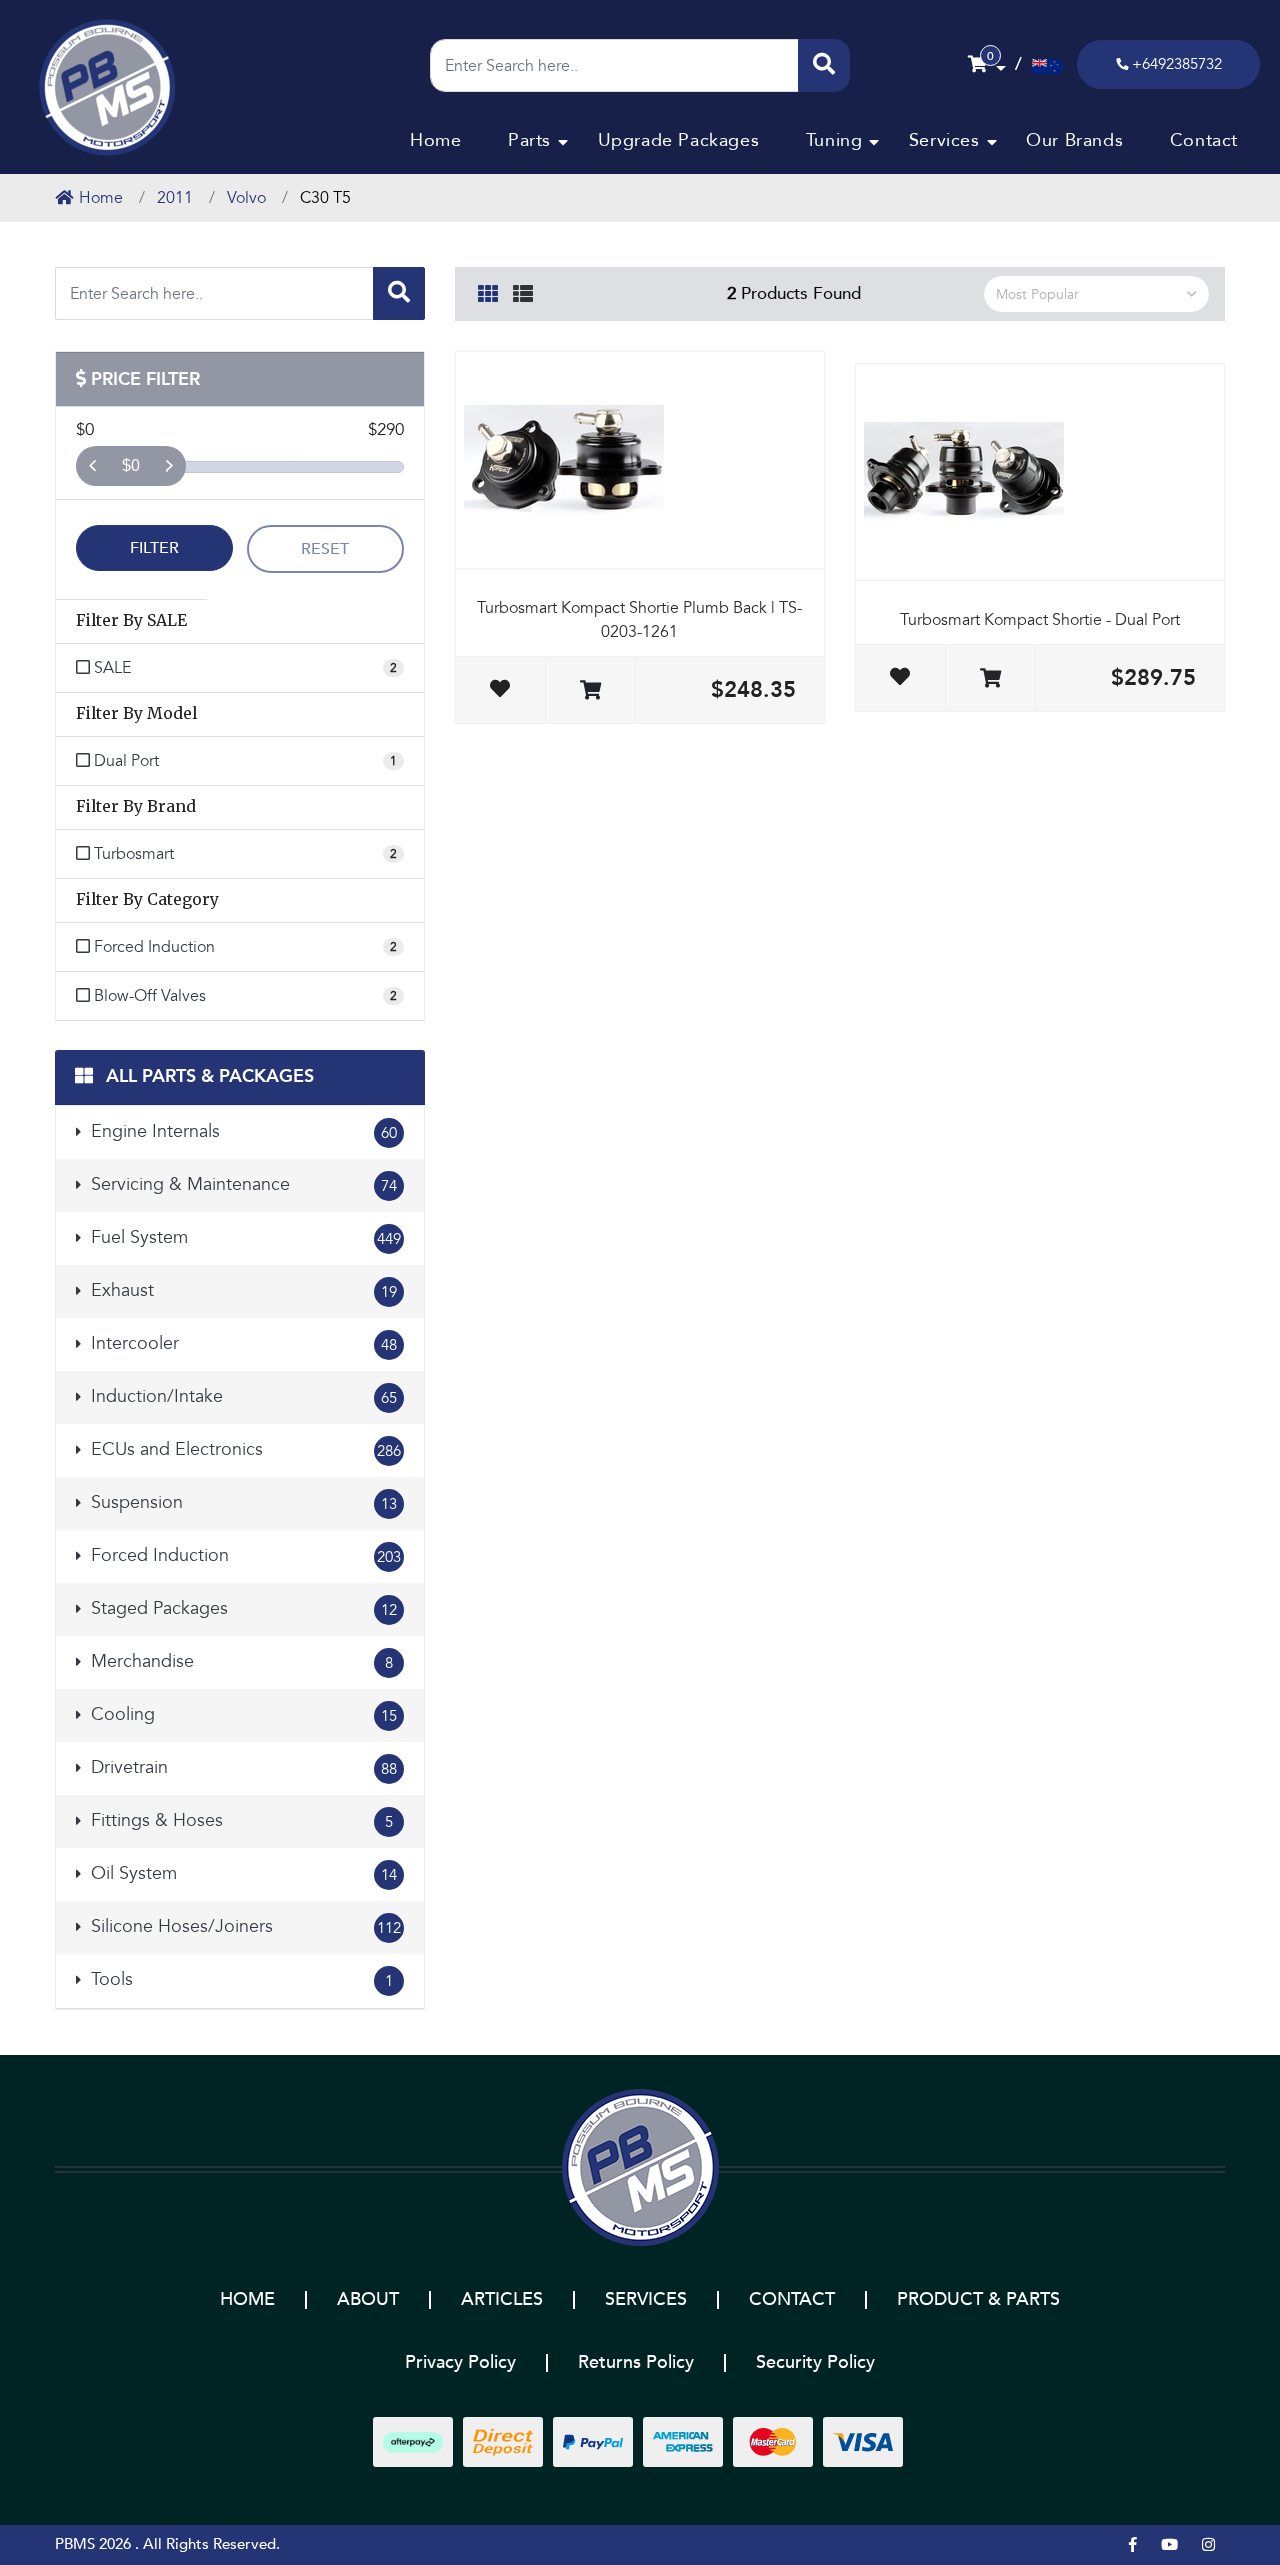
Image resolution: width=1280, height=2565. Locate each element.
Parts (529, 140)
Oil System (241, 1873)
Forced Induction (243, 1555)
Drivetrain (241, 1767)
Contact (1204, 140)
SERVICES (646, 2299)
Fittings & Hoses (239, 1820)
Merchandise (239, 1661)
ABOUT (368, 2299)
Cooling (241, 1714)
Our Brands (1074, 140)
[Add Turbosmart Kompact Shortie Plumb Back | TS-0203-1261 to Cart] (590, 691)
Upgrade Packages (679, 140)
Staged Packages (241, 1608)
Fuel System (243, 1237)
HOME (247, 2299)
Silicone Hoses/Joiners (243, 1926)
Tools (239, 1979)
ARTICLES (502, 2299)
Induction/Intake (241, 1396)
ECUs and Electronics (243, 1449)
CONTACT (792, 2299)
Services (944, 140)
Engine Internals (241, 1131)
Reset (325, 549)
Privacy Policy (460, 2362)
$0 (131, 465)
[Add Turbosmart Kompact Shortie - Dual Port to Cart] (990, 679)
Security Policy (815, 2362)
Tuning (834, 140)
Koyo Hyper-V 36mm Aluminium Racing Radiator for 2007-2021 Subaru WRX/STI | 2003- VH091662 (155, 2473)
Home (435, 140)
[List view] (523, 291)
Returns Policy (636, 2362)
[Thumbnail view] (488, 291)
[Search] (824, 65)
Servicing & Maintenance (241, 1184)
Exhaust (241, 1290)
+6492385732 (1177, 64)
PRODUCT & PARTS (978, 2299)
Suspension (241, 1502)
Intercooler (241, 1343)
